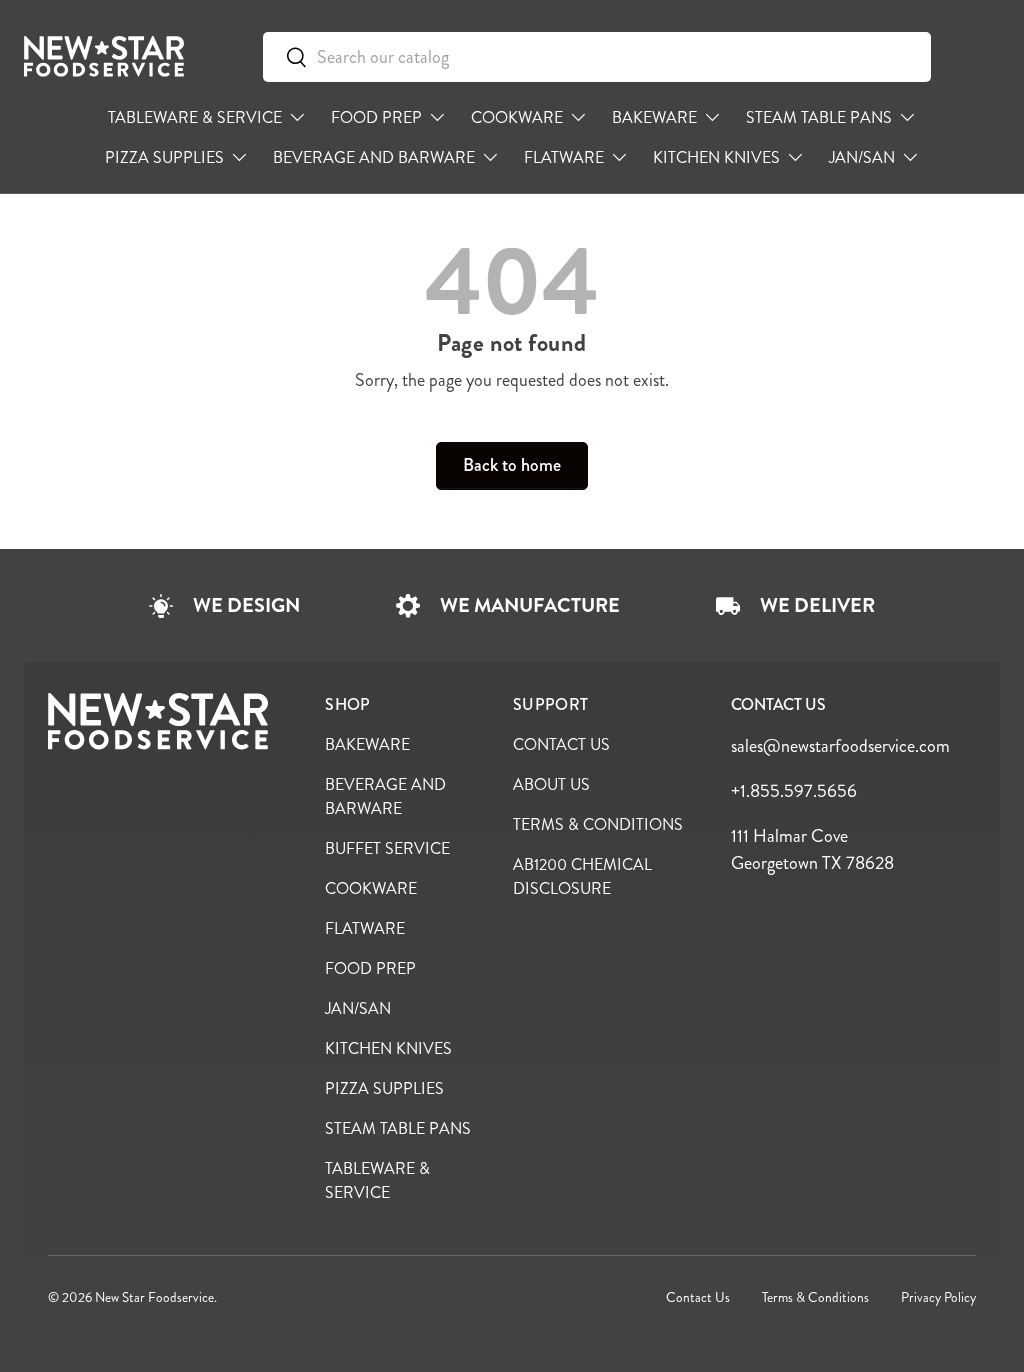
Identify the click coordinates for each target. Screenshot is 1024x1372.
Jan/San (358, 1008)
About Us (551, 784)
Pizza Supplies (384, 1088)
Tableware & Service (377, 1180)
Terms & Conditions (598, 824)
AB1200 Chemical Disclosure (582, 876)
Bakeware (367, 744)
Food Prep (370, 968)
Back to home (512, 465)
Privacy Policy (938, 1297)
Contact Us (561, 744)
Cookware (371, 888)
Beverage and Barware (385, 796)
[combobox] (597, 57)
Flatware (365, 928)
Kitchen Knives (388, 1048)
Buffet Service (387, 848)
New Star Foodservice (154, 1297)
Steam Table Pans (398, 1128)
